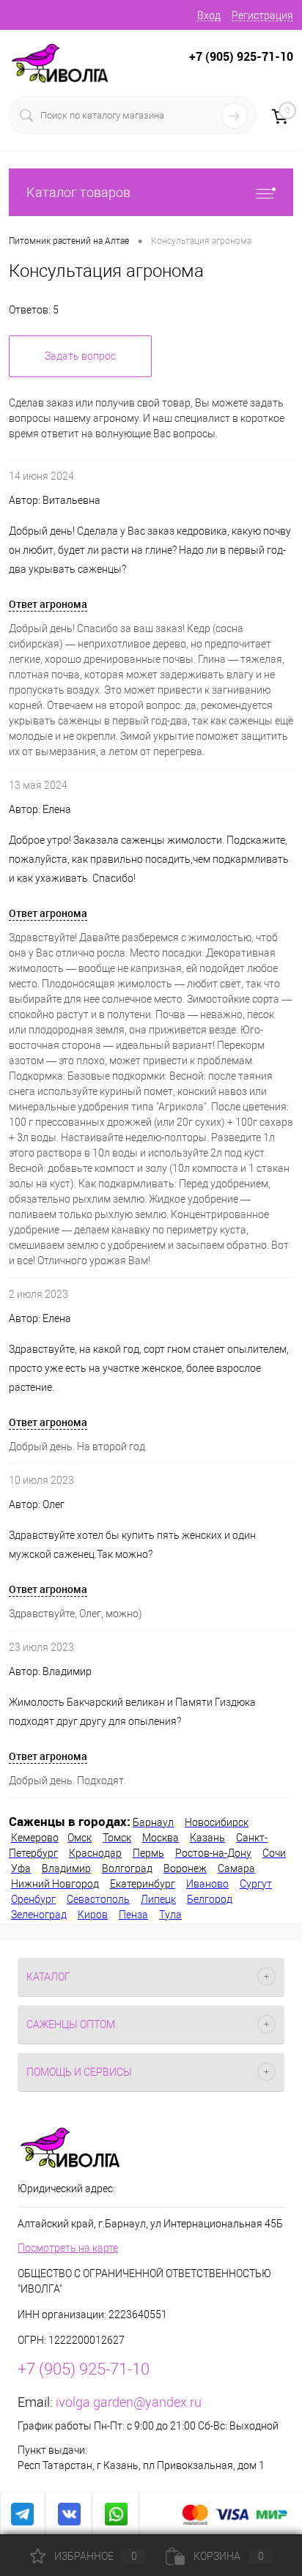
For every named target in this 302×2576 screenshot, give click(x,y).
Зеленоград (39, 1915)
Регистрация (262, 15)
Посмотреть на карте (68, 2248)
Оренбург (33, 1899)
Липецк (158, 1899)
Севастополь (98, 1899)
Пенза (133, 1915)
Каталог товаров (78, 192)
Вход (209, 15)
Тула (170, 1915)
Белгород (210, 1899)
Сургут (256, 1884)
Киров (93, 1915)
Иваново (207, 1884)
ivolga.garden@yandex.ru (129, 2402)
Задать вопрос (80, 356)
